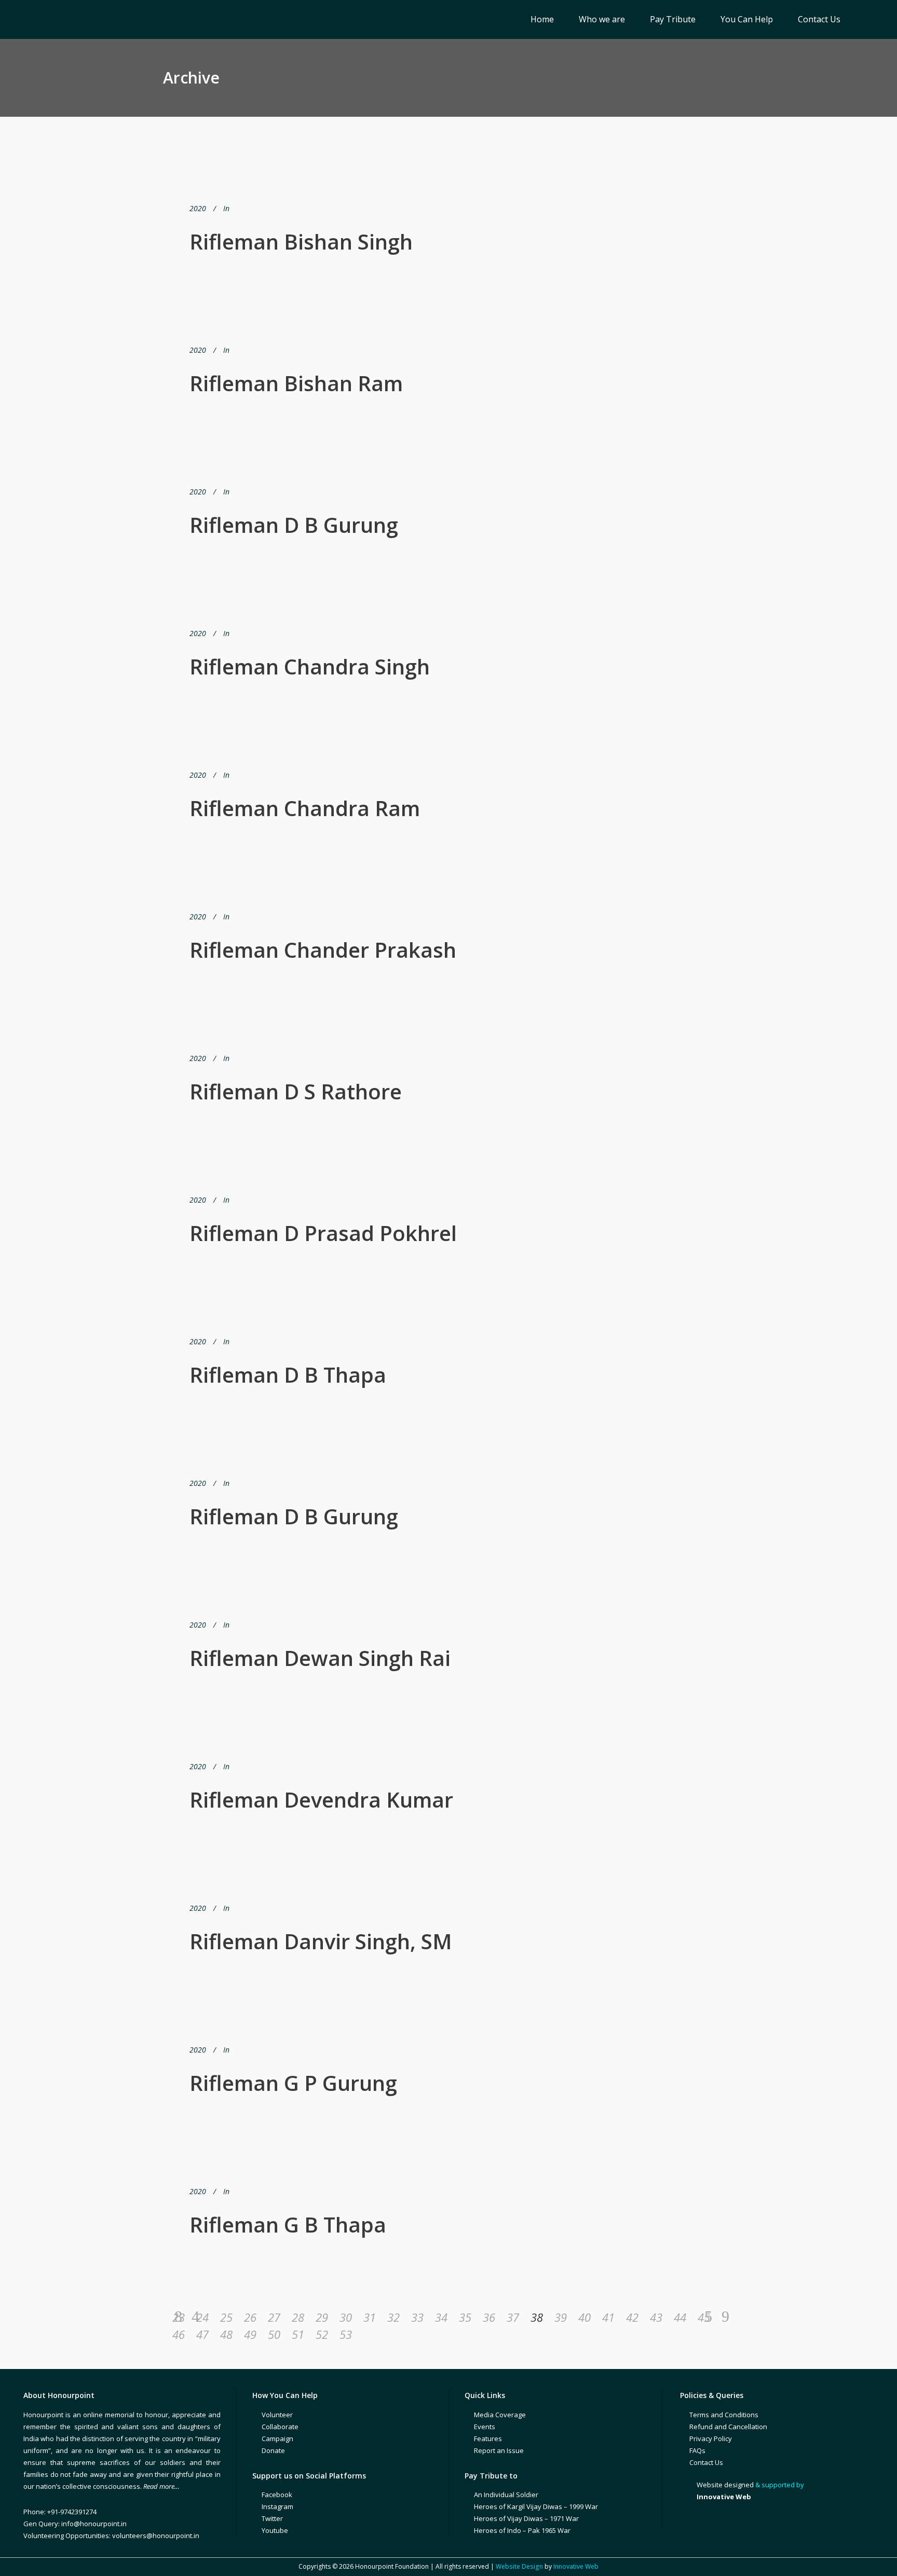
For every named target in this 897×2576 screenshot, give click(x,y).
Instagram (277, 2506)
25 (226, 2317)
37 (513, 2317)
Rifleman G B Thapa (288, 2224)
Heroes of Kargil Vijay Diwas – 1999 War (536, 2506)
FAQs (697, 2450)
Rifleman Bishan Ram (296, 383)
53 (346, 2334)
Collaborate (280, 2427)
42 (632, 2317)
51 (298, 2334)
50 (274, 2334)
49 (250, 2334)
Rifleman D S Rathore (296, 1091)
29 (322, 2317)
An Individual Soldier (506, 2495)
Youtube (275, 2530)
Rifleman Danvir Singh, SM (321, 1941)
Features (488, 2439)
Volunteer (277, 2415)
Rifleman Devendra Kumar (321, 1800)
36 (489, 2317)
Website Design (519, 2566)
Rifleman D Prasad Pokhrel (323, 1233)
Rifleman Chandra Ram (305, 808)
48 (226, 2334)
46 (179, 2334)
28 (298, 2317)
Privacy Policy (711, 2439)
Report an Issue (499, 2450)
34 (441, 2317)
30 (346, 2317)
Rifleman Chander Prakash (323, 950)
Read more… (161, 2486)
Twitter (272, 2518)
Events (485, 2427)
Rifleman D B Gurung (294, 525)
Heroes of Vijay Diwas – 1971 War (526, 2518)
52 (322, 2334)
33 (417, 2317)
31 (370, 2317)
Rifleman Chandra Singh (310, 666)
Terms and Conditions (724, 2415)
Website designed (725, 2485)
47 (202, 2334)
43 (656, 2317)
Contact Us (706, 2462)
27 (274, 2317)
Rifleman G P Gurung (293, 2083)
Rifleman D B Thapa (288, 1375)
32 (393, 2317)
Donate (273, 2450)
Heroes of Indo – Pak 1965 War (522, 2530)
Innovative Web (576, 2566)
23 (179, 2317)
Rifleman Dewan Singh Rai (320, 1658)
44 (680, 2317)
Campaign (277, 2439)
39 (561, 2317)
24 (202, 2317)
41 (608, 2317)
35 (465, 2317)
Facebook (277, 2495)
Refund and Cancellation (728, 2427)
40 (585, 2317)
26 (250, 2317)
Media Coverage (500, 2415)
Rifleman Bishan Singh (301, 242)
